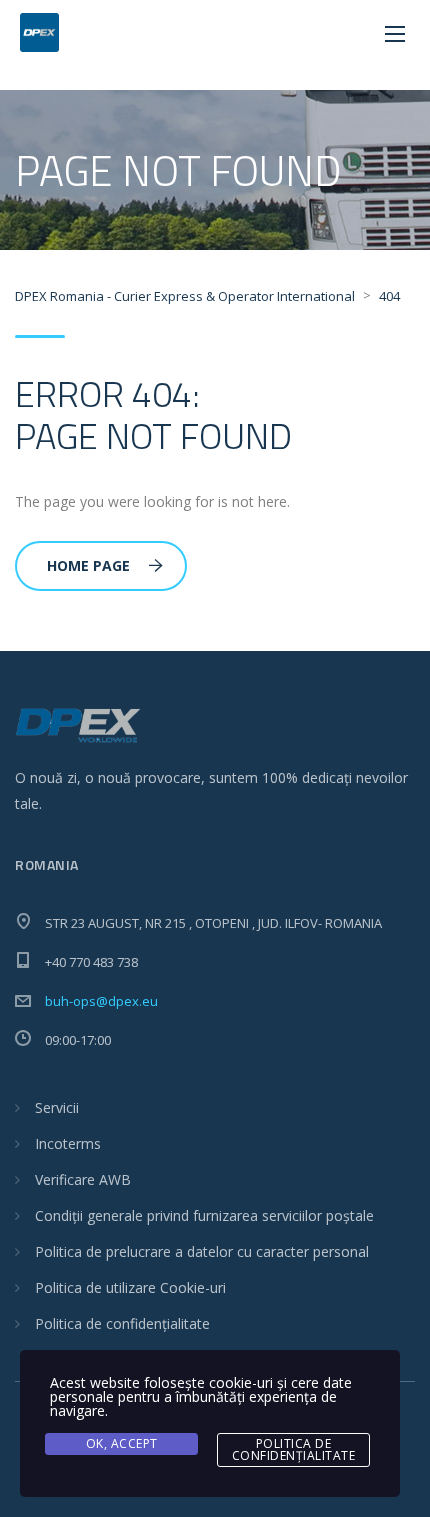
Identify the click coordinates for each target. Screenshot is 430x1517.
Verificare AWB (83, 1179)
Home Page (88, 565)
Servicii (57, 1107)
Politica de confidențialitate (122, 1323)
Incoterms (68, 1143)
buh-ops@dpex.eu (101, 1001)
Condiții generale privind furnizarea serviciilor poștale (204, 1215)
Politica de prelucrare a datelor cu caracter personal (202, 1251)
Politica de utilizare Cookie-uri (130, 1287)
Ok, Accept (122, 1443)
